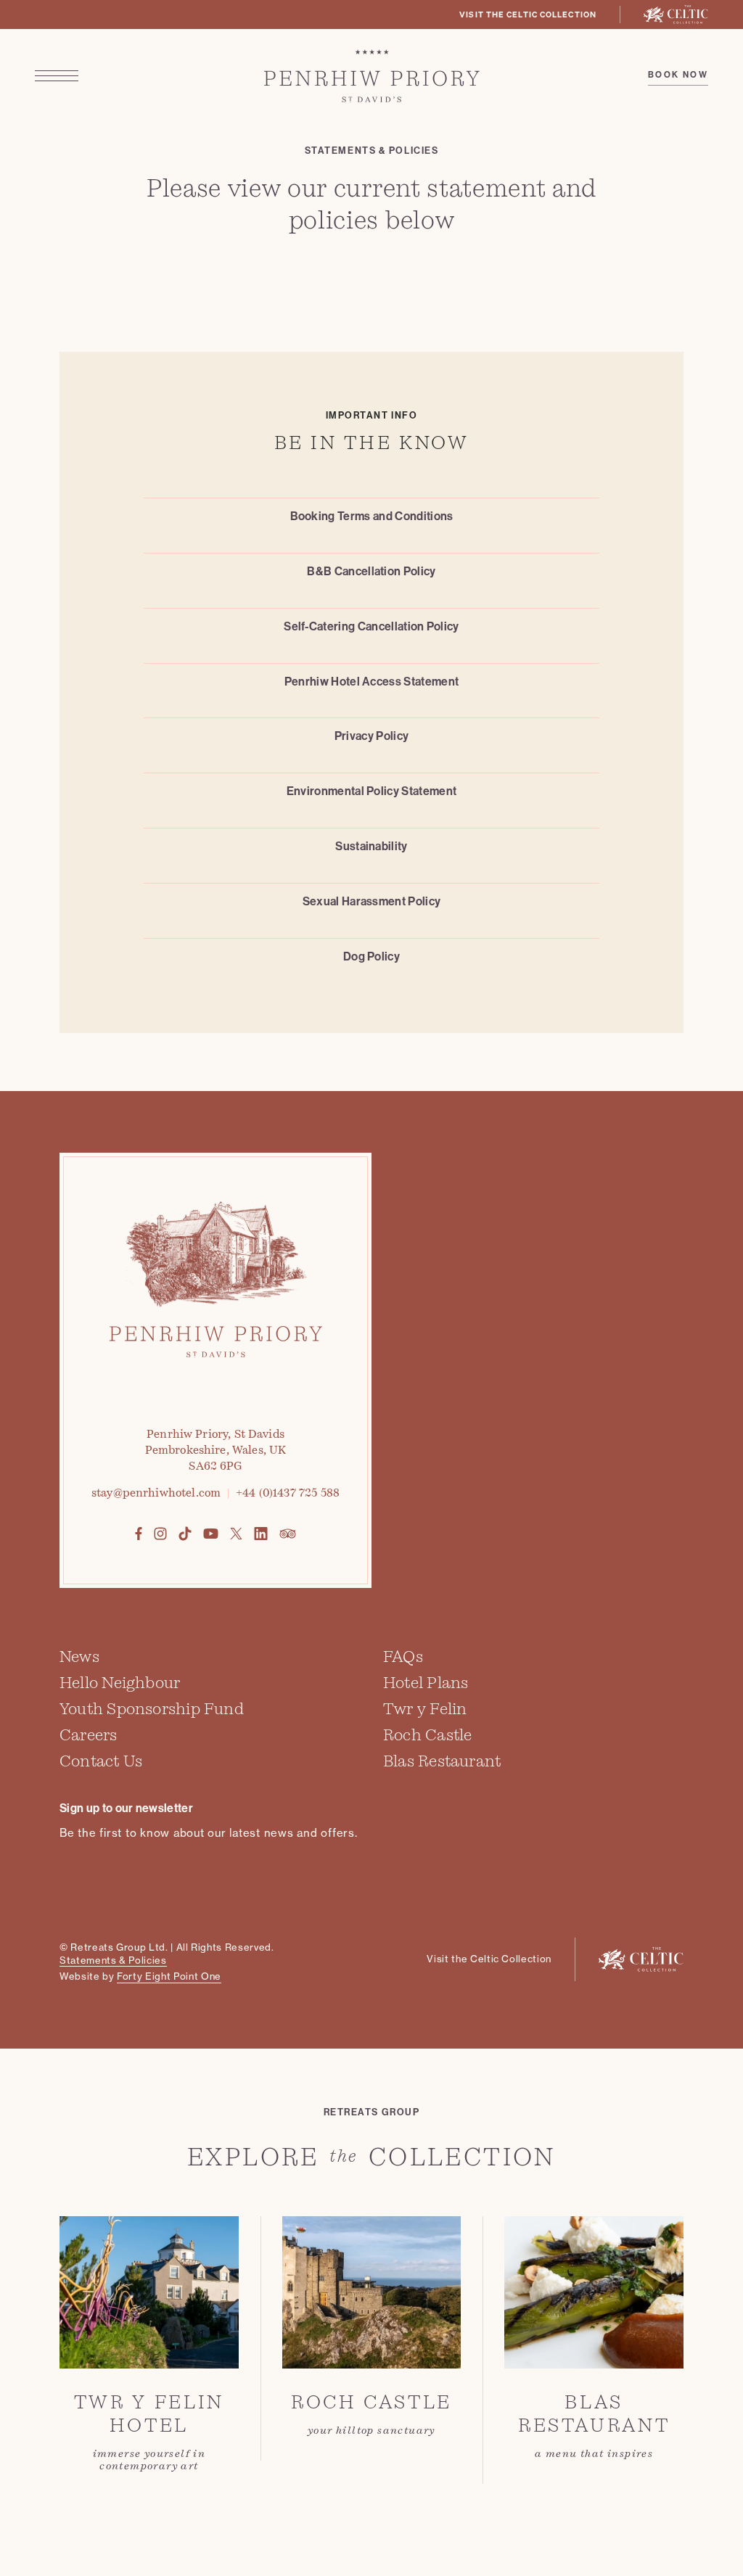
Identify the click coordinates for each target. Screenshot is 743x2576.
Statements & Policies (113, 1960)
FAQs (403, 1657)
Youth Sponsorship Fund (152, 1709)
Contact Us (101, 1761)
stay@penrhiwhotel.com (156, 1493)
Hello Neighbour (120, 1683)
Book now (678, 75)
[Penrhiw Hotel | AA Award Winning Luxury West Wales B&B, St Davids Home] (371, 76)
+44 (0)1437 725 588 (288, 1493)
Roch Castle (427, 1735)
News (79, 1657)
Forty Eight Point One (169, 1976)
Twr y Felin (425, 1709)
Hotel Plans (426, 1683)
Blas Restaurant (442, 1761)
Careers (89, 1735)
